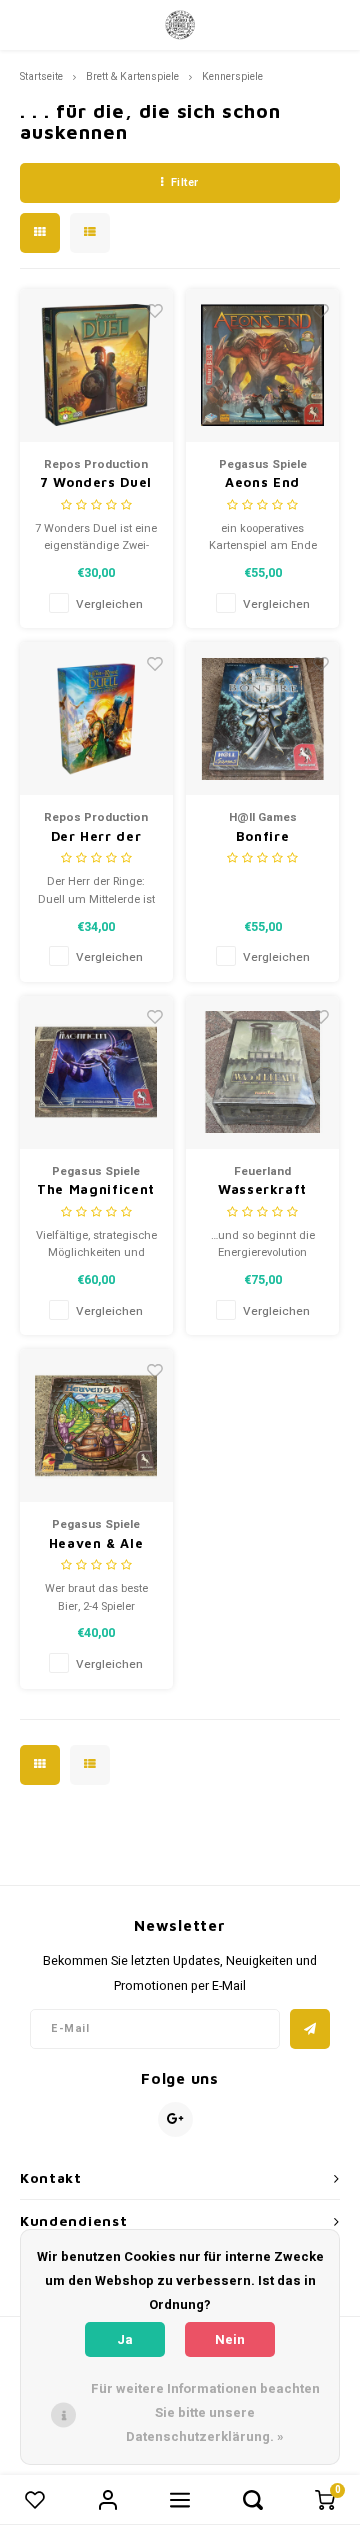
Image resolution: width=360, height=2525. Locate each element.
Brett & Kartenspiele (132, 76)
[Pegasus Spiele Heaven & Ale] (96, 1425)
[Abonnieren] (310, 2029)
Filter (185, 182)
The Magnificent (96, 1189)
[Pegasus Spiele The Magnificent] (96, 1072)
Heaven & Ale (96, 1543)
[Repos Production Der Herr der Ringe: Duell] (96, 718)
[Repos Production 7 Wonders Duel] (96, 365)
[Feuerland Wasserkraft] (262, 1072)
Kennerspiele (232, 76)
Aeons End (262, 482)
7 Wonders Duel (96, 482)
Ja (125, 2339)
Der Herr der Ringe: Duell (96, 837)
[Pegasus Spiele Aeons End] (262, 365)
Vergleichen (109, 604)
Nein (230, 2339)
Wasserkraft (262, 1189)
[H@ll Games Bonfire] (262, 718)
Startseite (41, 76)
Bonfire (263, 836)
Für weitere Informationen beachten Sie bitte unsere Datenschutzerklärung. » (205, 2412)
